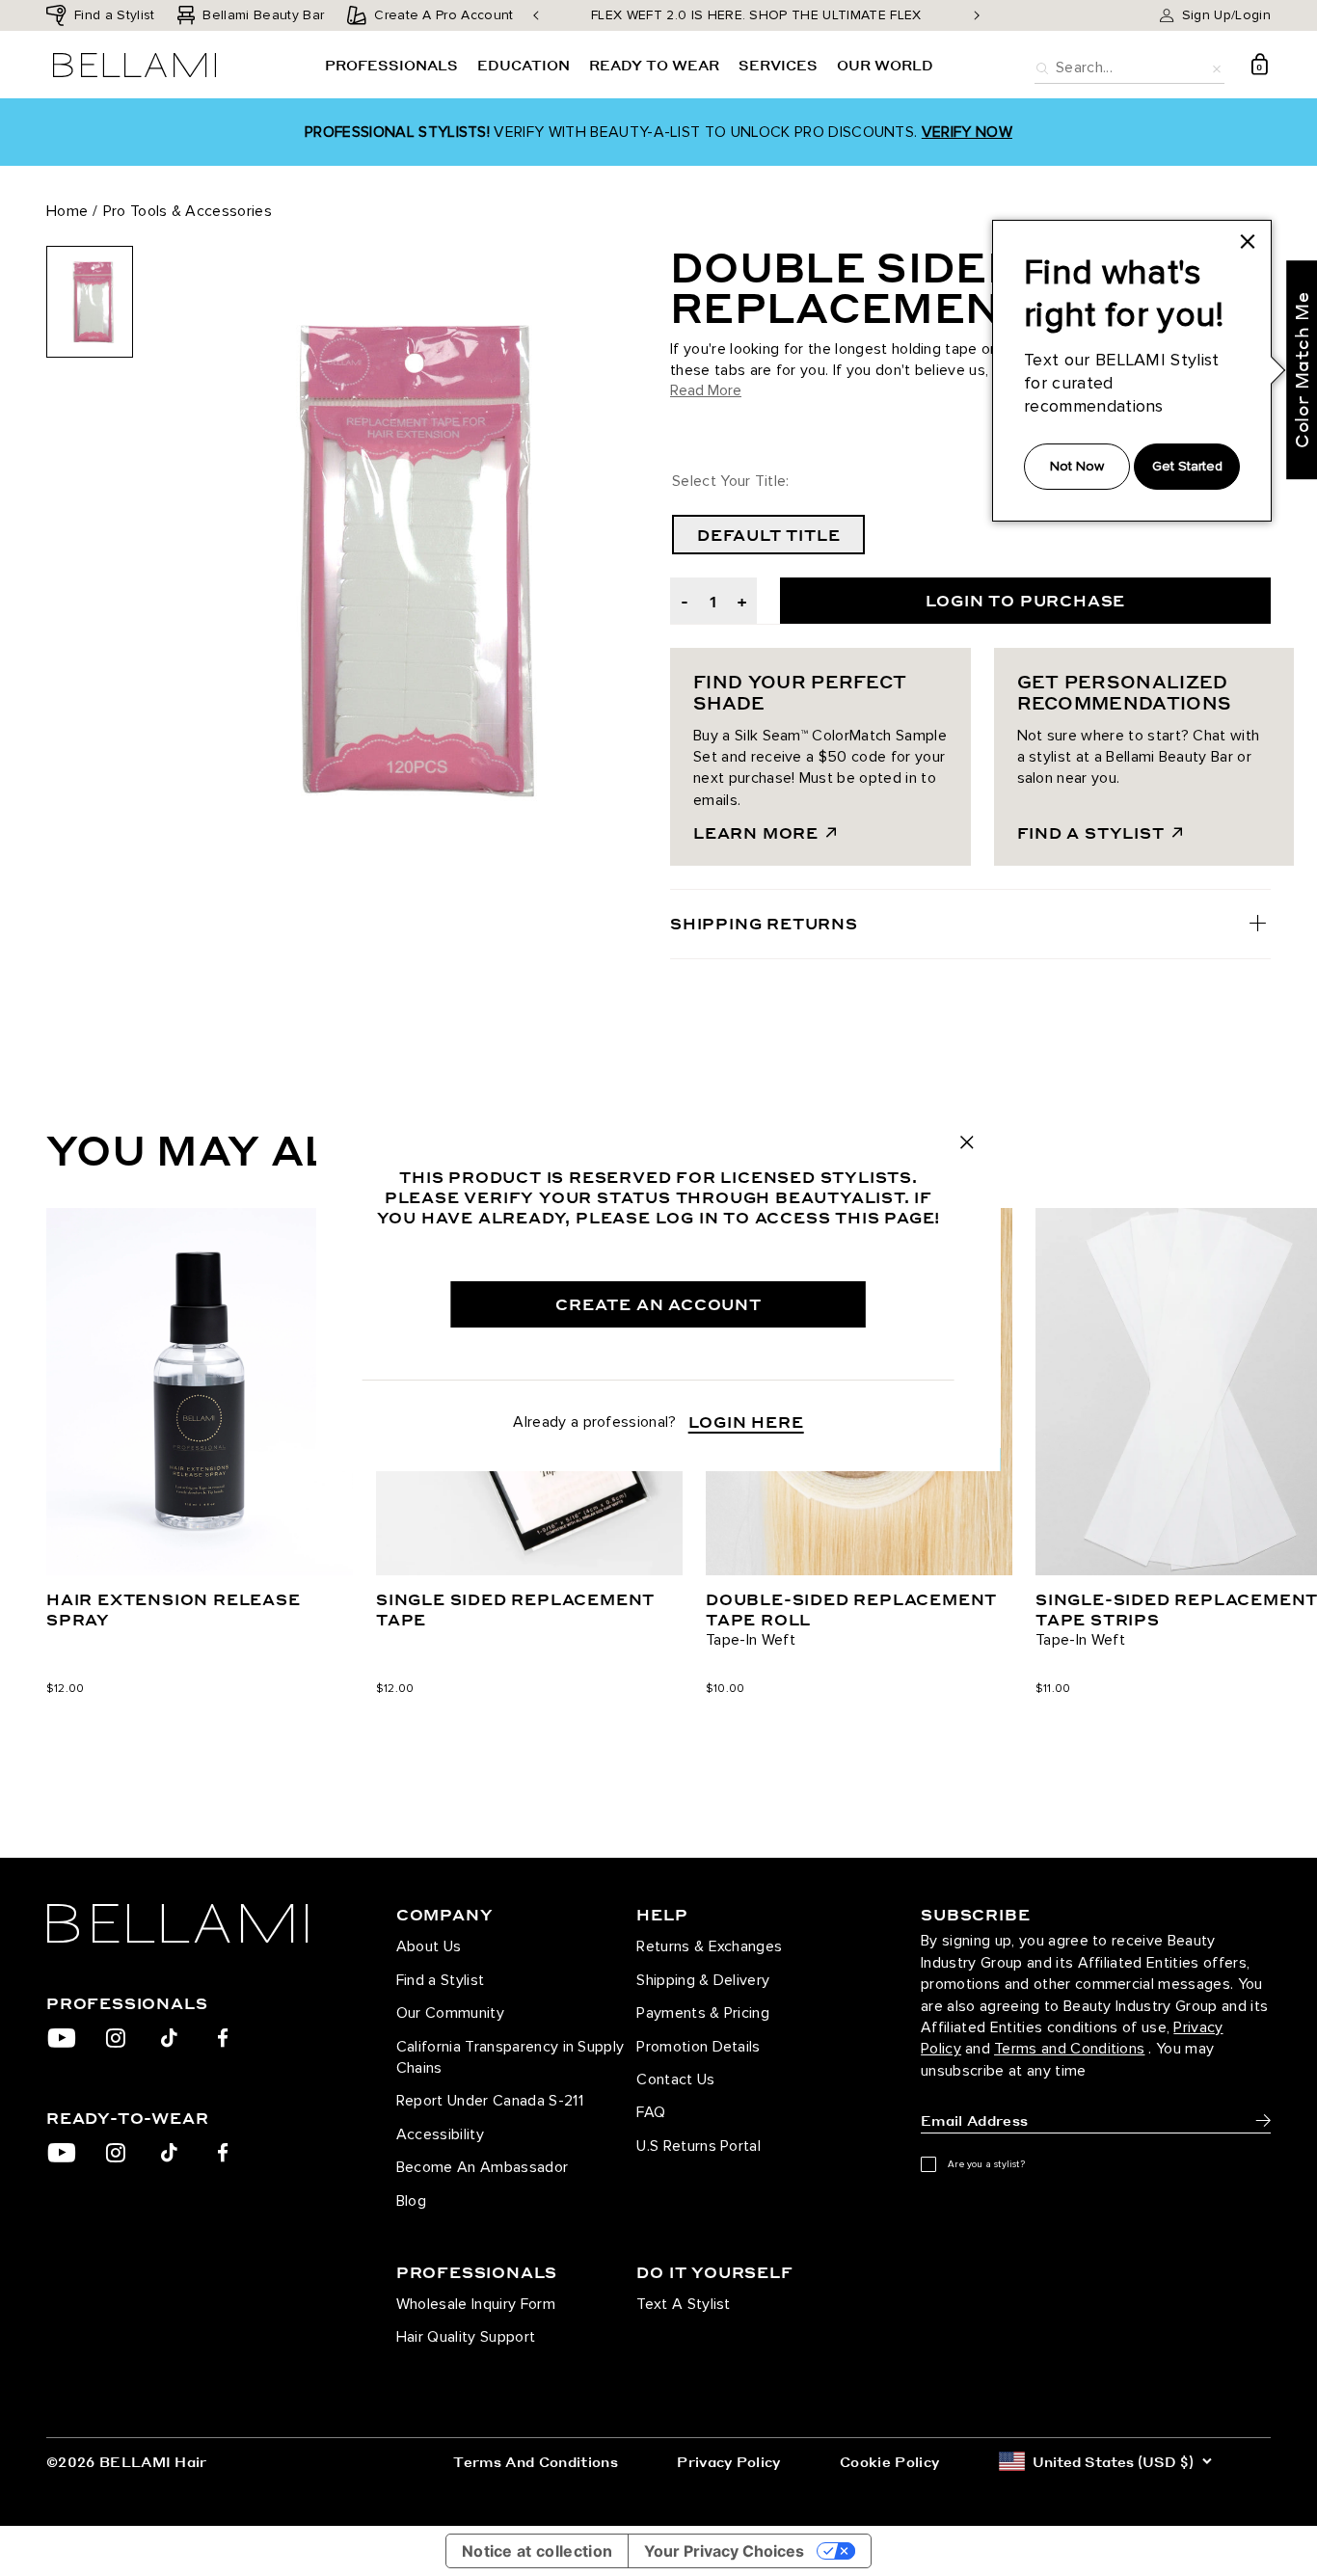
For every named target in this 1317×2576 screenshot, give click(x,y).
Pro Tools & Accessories (188, 211)
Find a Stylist (440, 1980)
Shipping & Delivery (703, 1980)
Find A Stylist (1091, 832)
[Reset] (1217, 67)
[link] (1248, 242)
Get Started (1187, 466)
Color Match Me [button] (1301, 370)
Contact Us (675, 2080)
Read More (706, 390)
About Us (429, 1946)
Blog (411, 2201)
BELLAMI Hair (153, 2461)
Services (778, 65)
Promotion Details (698, 2047)
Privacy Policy (728, 2461)
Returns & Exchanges (709, 1946)
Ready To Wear (654, 65)
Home (67, 211)
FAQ (651, 2112)
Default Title (768, 535)
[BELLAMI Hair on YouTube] (62, 2038)
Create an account (658, 1304)
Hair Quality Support (466, 2337)
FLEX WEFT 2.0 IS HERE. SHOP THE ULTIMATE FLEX (756, 15)
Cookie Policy (889, 2461)
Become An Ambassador (482, 2167)
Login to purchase (1026, 600)
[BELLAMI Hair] (195, 1923)
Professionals (391, 65)
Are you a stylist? (986, 2164)
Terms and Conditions (1069, 2049)
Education (524, 65)
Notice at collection (537, 2551)
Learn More (756, 832)
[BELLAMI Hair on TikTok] (169, 2038)
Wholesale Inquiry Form (476, 2304)
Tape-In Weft (751, 1640)
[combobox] (1129, 65)
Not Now (1077, 466)
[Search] (1042, 67)
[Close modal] (967, 1142)
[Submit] (1263, 2121)
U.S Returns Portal (699, 2146)
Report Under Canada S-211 (490, 2101)
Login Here (746, 1422)
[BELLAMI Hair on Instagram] (115, 2038)
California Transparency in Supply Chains (511, 2057)
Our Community (450, 2013)
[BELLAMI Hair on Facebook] (223, 2038)
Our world (885, 65)
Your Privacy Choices (724, 2551)
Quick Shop (200, 1516)
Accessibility (440, 2134)
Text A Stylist (683, 2304)
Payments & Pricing (703, 2013)
